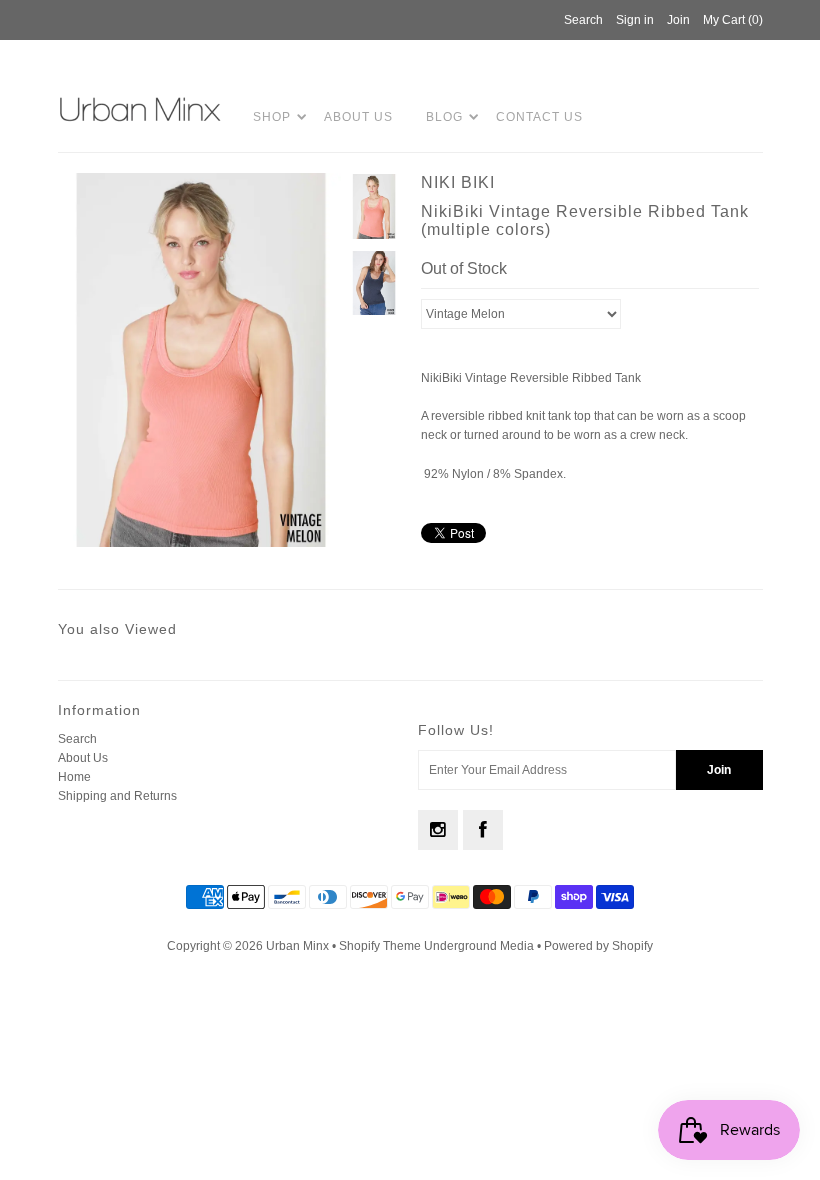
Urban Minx (299, 946)
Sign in (635, 20)
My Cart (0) (733, 20)
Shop (272, 117)
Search (77, 739)
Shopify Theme (380, 946)
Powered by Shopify (598, 946)
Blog (444, 117)
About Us (358, 117)
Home (74, 777)
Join (678, 20)
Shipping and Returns (117, 796)
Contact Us (539, 117)
